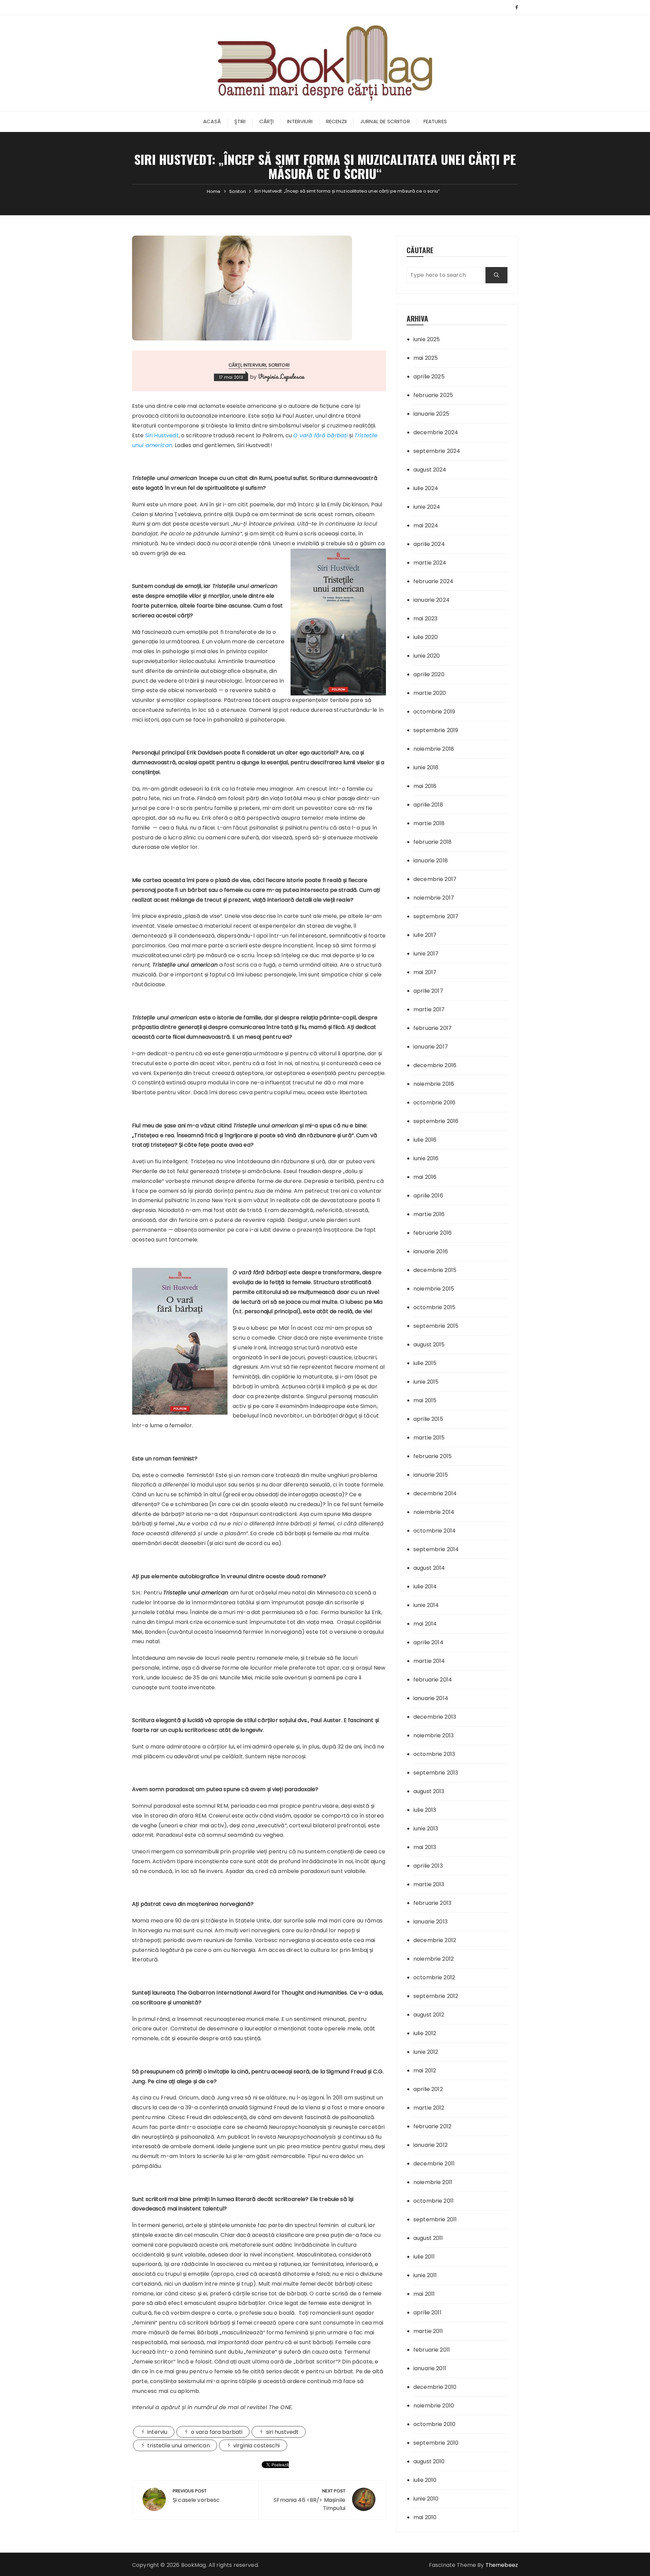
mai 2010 (425, 2517)
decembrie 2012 (435, 1940)
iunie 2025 (427, 339)
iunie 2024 (427, 507)
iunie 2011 (425, 2275)
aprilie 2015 (428, 1419)
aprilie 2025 (429, 377)
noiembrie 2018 (434, 749)
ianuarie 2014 (431, 1698)
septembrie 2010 (436, 2443)
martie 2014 (429, 1661)
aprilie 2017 (428, 991)
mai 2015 (425, 1400)
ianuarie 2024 (431, 600)
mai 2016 (425, 1177)
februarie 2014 (433, 1680)
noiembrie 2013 (434, 1735)
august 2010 (429, 2461)
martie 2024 (430, 563)
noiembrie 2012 (434, 1959)
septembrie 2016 (436, 1121)
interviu (157, 2432)
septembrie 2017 (436, 916)
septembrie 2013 (436, 1773)
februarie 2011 (432, 2350)
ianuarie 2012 (430, 2145)
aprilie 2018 (428, 805)
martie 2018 (429, 823)
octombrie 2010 (434, 2424)
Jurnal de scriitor (385, 121)
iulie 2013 (425, 1810)
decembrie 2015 (435, 1270)
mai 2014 (425, 1624)
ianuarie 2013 (430, 1922)
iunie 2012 (426, 2052)
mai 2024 (426, 525)
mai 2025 (426, 358)
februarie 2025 (433, 395)
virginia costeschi (257, 2446)
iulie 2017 (425, 935)
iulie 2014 (425, 1587)
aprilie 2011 (427, 2313)
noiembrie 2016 (434, 1084)
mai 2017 (425, 972)
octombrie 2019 (434, 712)
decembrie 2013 (435, 1717)
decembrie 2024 (436, 432)
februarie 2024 (433, 581)
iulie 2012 (425, 2033)
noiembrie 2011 (433, 2182)
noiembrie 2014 (434, 1512)
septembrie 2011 (435, 2219)
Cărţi (267, 121)
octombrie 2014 (435, 1531)
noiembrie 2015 (434, 1289)
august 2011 (428, 2238)
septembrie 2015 (436, 1326)
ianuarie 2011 (430, 2368)
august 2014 (429, 1568)
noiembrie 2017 (434, 898)
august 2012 (429, 2015)
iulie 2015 (425, 1363)
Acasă (212, 121)
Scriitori (279, 365)
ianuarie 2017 (431, 1047)
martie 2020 (430, 693)
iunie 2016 (426, 1158)
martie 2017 (429, 1009)
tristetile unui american (179, 2446)
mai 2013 (425, 1847)
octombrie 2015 (434, 1307)
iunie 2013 (426, 1829)
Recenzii (336, 121)
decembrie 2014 (435, 1493)
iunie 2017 (426, 954)
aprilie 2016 (428, 1196)
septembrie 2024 (437, 451)
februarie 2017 (432, 1028)
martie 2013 (429, 1884)
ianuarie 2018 (431, 861)
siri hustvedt (283, 2432)
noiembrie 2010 (434, 2406)
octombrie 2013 (434, 1754)
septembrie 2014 (436, 1549)
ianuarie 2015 (431, 1475)
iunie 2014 (426, 1605)
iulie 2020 (426, 637)
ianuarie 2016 (431, 1251)
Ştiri (240, 121)
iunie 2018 (426, 767)
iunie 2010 (426, 2499)
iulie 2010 (425, 2480)
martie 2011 (428, 2331)
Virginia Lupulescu (281, 376)
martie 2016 (429, 1214)
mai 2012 (425, 2071)
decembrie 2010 (435, 2387)
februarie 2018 (432, 842)
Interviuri (300, 121)
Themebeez (502, 2565)
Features (435, 121)
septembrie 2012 (436, 1996)
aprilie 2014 (428, 1642)
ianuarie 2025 (431, 414)
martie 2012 (429, 2108)
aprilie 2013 (428, 1866)
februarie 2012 (432, 2126)
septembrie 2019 (436, 730)
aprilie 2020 (429, 674)
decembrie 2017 (435, 879)
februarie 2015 (432, 1456)
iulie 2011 (424, 2257)
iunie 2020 (427, 656)
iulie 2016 (425, 1140)
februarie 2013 (432, 1903)
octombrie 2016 (434, 1103)
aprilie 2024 (429, 544)
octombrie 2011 (434, 2201)
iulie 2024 (426, 488)
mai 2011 (424, 2294)
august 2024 (430, 470)
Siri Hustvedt (162, 435)
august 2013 (429, 1791)
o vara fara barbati (217, 2432)
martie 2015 (429, 1438)
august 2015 (429, 1345)
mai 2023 (425, 619)
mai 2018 (425, 786)
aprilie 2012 (428, 2089)
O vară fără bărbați (320, 435)
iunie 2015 (426, 1382)
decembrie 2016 (435, 1065)
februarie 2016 (432, 1233)
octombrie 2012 (434, 1977)
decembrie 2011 (434, 2164)
